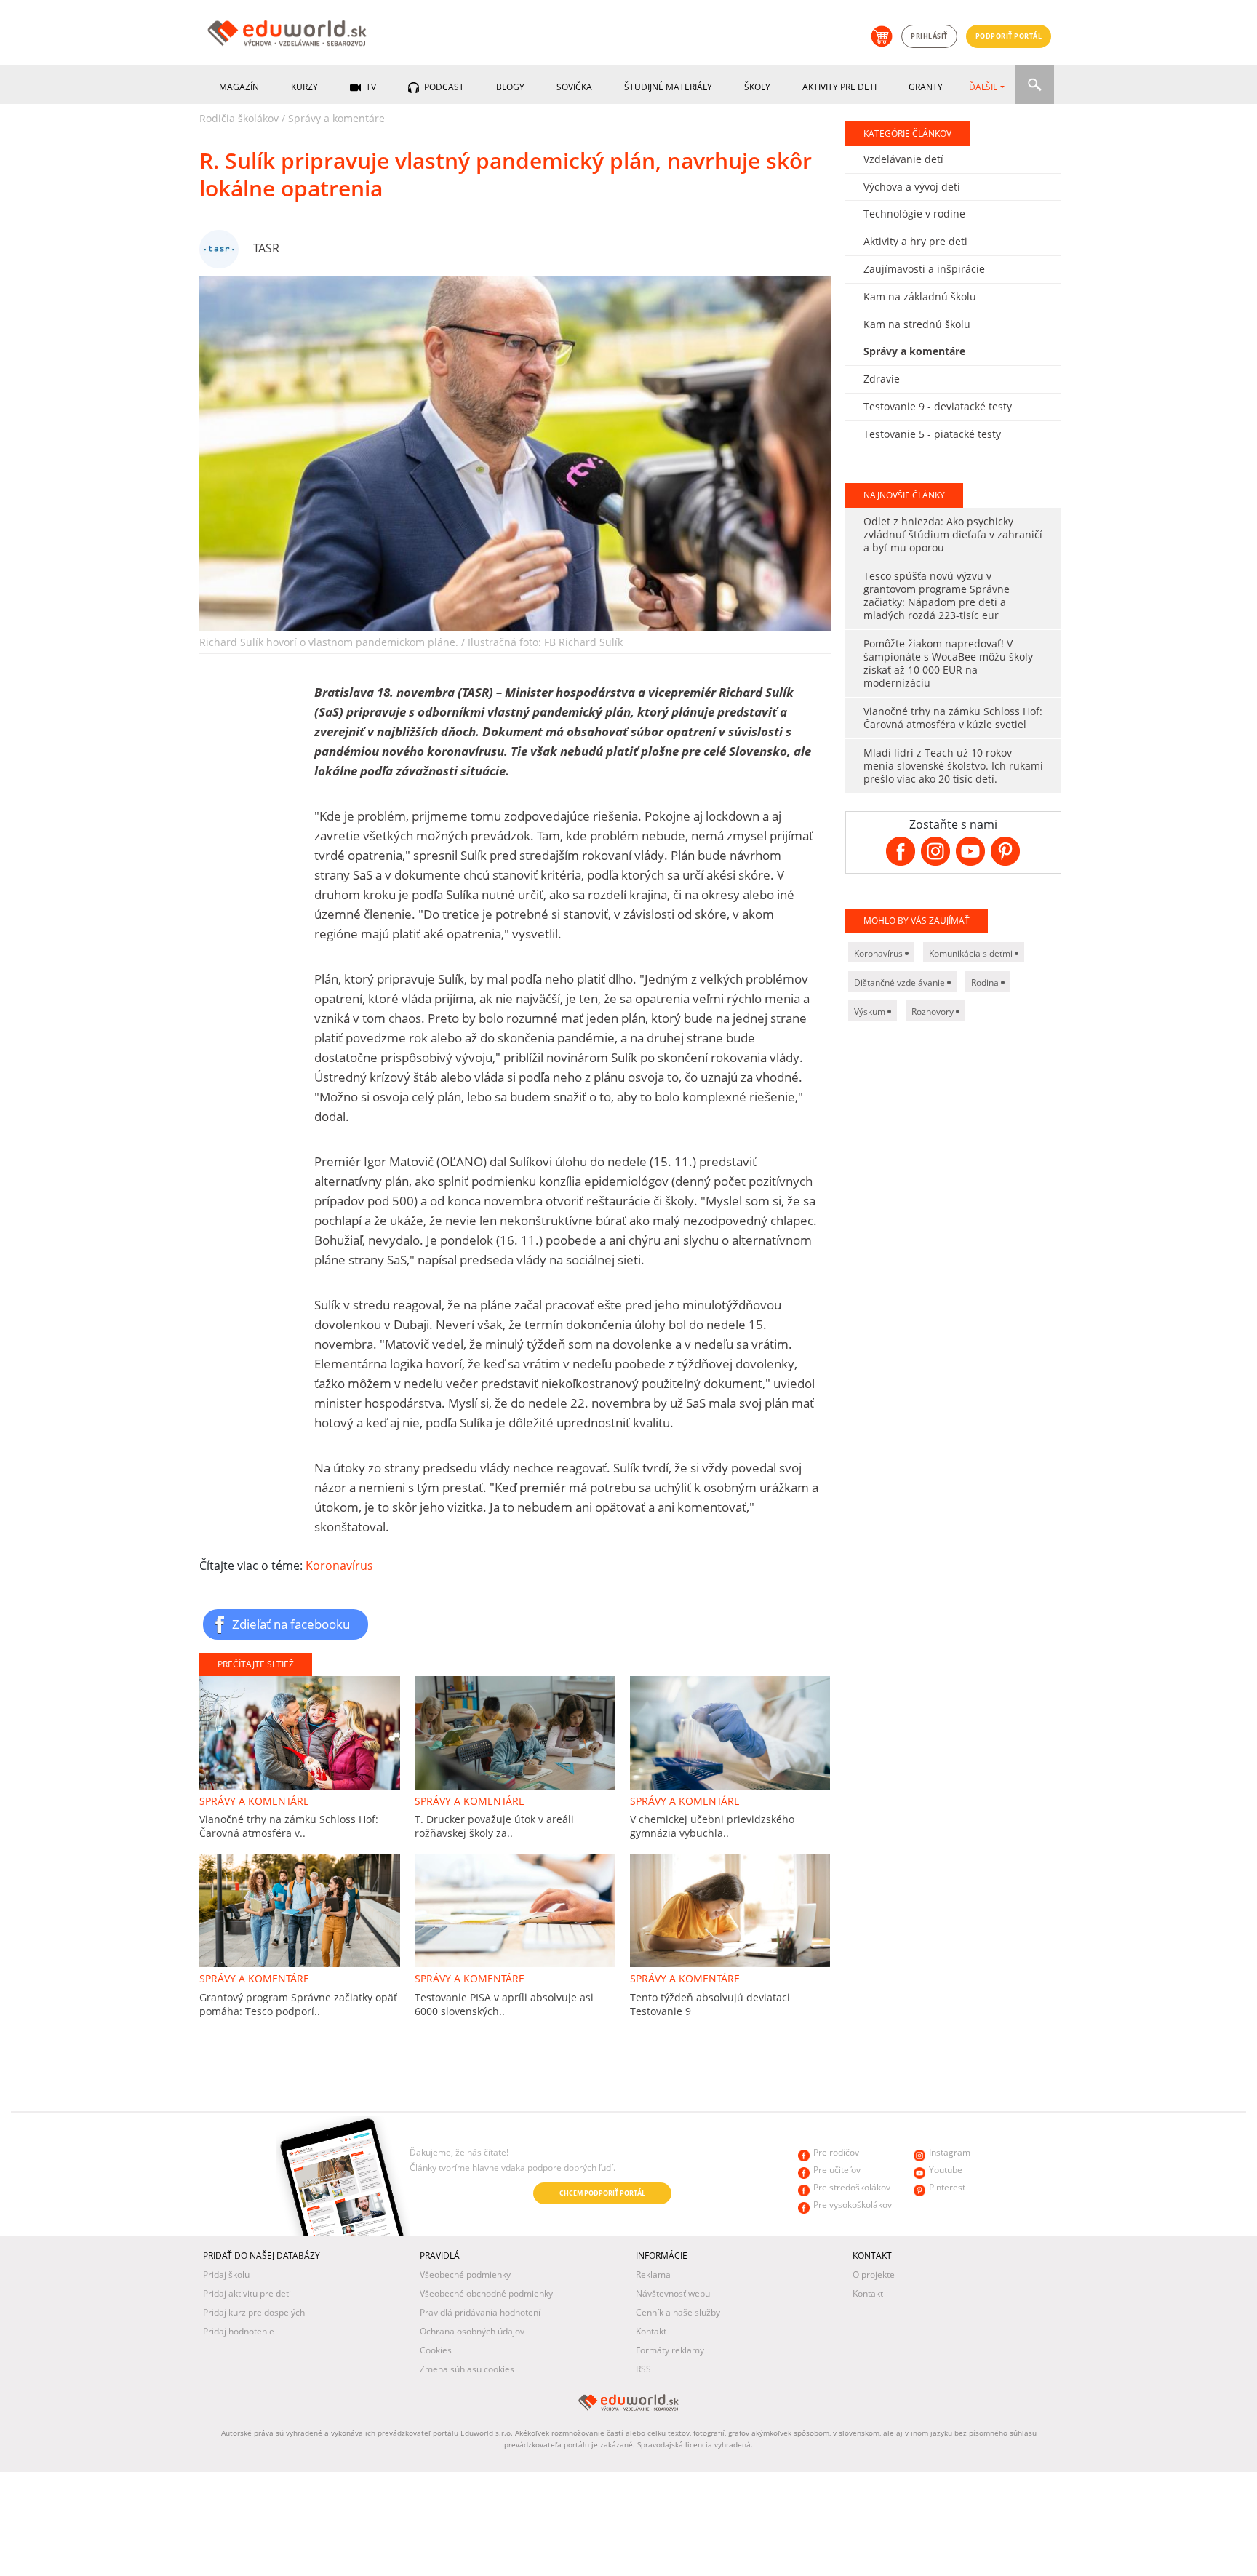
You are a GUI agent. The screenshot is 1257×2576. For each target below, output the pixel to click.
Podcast (443, 87)
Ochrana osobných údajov (472, 2331)
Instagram (950, 2152)
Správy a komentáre (336, 118)
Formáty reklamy (670, 2350)
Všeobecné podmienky (465, 2274)
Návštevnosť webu (673, 2293)
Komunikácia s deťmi (972, 953)
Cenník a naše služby (678, 2312)
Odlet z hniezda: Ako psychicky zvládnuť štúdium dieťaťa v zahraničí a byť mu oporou (953, 534)
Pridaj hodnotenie (239, 2331)
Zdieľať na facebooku (291, 1624)
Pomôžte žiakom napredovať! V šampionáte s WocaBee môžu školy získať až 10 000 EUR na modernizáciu (948, 663)
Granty (926, 87)
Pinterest (947, 2187)
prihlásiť (929, 36)
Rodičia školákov (239, 118)
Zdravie (882, 379)
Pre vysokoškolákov (853, 2205)
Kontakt (651, 2331)
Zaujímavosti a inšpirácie (924, 269)
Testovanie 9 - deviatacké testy (938, 406)
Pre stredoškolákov (852, 2187)
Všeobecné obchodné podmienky (486, 2293)
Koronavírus (339, 1566)
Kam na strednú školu (917, 324)
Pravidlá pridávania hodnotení (480, 2312)
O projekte (874, 2274)
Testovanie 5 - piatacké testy (932, 434)
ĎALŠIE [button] (983, 87)
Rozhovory (934, 1012)
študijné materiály (668, 87)
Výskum (871, 1012)
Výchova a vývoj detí (912, 187)
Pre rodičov (836, 2152)
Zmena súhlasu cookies (467, 2369)
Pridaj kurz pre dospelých (254, 2312)
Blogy (510, 87)
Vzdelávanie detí (903, 159)
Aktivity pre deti (839, 87)
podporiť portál (1009, 36)
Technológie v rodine (914, 214)
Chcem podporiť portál (602, 2193)
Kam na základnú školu (920, 296)
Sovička (574, 87)
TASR (266, 248)
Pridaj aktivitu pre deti (247, 2293)
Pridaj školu (226, 2274)
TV (370, 87)
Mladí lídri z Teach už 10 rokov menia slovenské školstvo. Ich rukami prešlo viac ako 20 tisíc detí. (953, 766)
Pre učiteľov (837, 2170)
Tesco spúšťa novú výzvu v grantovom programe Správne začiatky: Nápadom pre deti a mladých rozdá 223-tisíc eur (937, 595)
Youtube (946, 2170)
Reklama (653, 2274)
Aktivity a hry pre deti (915, 241)
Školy (757, 87)
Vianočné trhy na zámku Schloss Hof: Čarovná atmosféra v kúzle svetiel (953, 718)
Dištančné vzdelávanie (901, 982)
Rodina (986, 982)
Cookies (436, 2350)
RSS (643, 2369)
